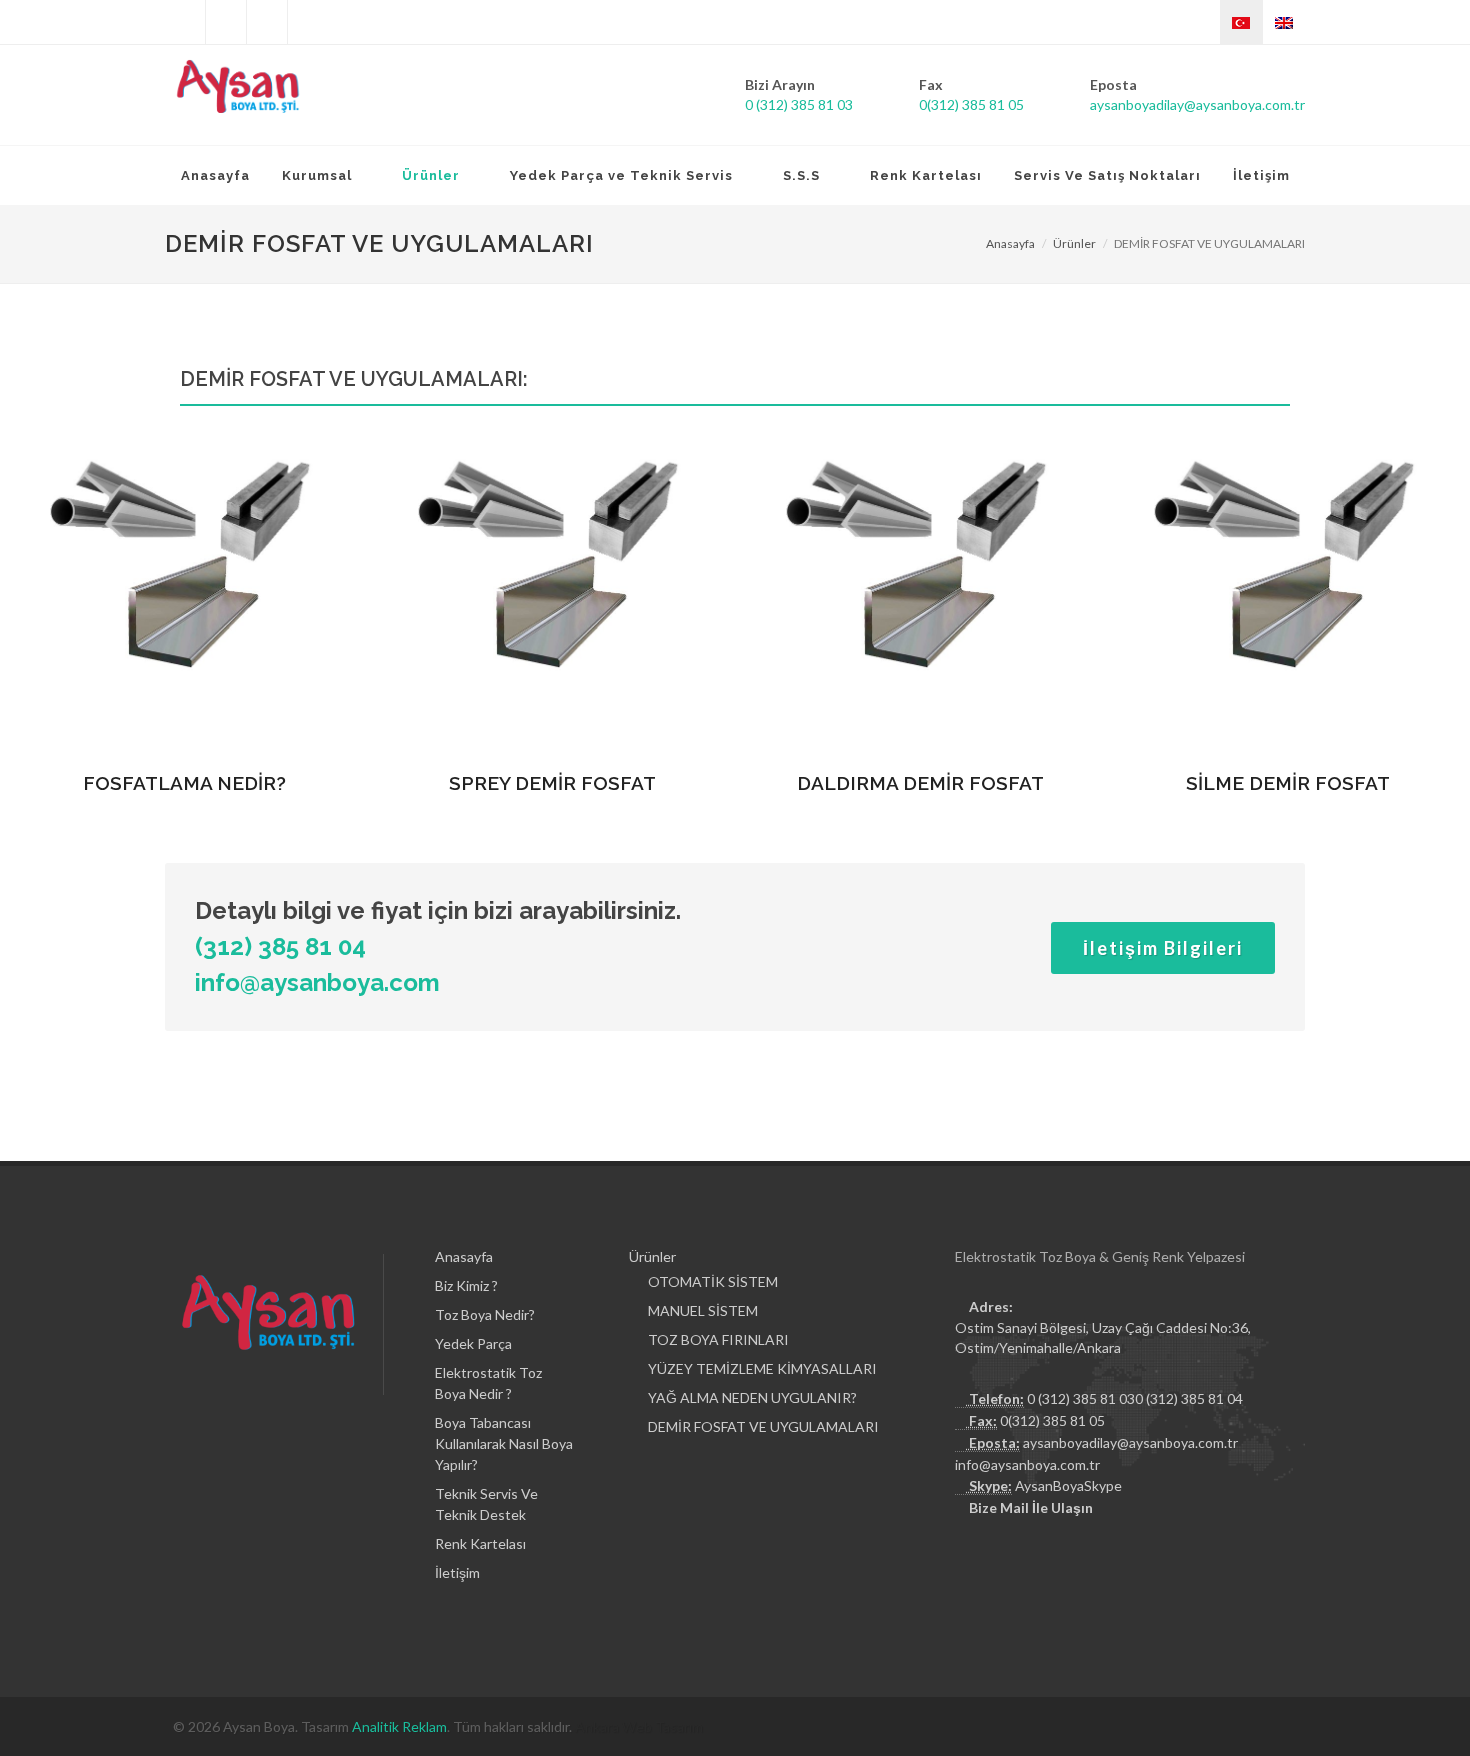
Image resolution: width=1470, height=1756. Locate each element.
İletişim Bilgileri (1163, 948)
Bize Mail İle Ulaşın (1031, 1507)
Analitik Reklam (399, 1726)
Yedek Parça (473, 1343)
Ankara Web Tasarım (639, 1726)
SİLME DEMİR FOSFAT (1288, 783)
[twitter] (185, 22)
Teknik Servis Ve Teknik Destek (486, 1504)
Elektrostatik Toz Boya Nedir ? (488, 1383)
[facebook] (226, 22)
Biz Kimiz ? (466, 1285)
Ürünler (1074, 243)
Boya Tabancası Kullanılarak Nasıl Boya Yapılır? (504, 1443)
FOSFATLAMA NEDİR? (184, 783)
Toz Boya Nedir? (485, 1314)
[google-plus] (308, 22)
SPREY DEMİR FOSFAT (552, 783)
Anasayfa (215, 175)
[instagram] (267, 22)
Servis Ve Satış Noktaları (1107, 175)
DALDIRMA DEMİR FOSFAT (920, 783)
